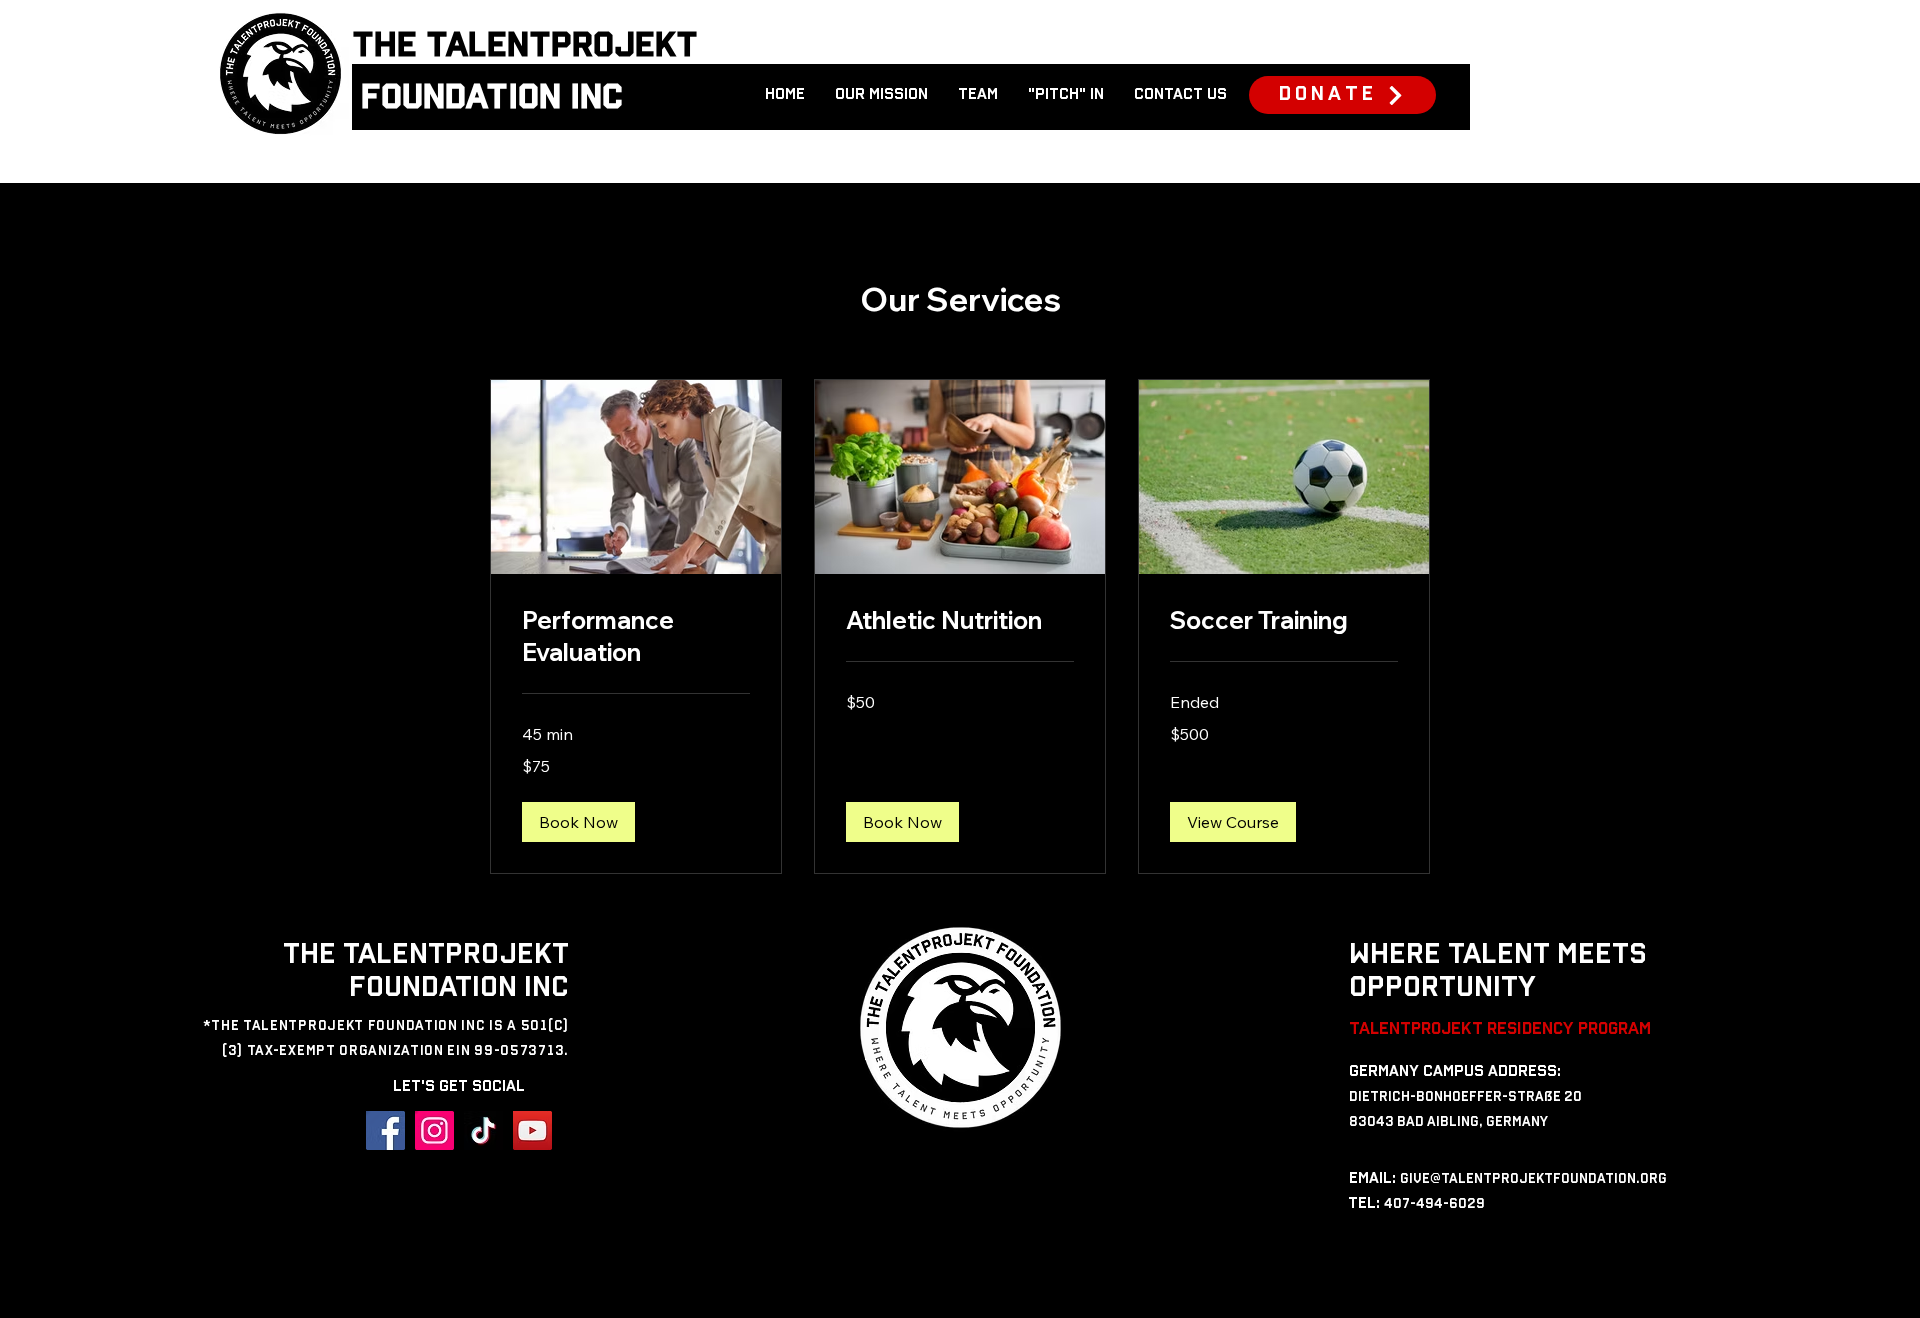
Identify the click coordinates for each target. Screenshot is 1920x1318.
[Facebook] (385, 1130)
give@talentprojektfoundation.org (1533, 1179)
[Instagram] (434, 1130)
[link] (636, 637)
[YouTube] (532, 1130)
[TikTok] (483, 1130)
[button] (578, 822)
